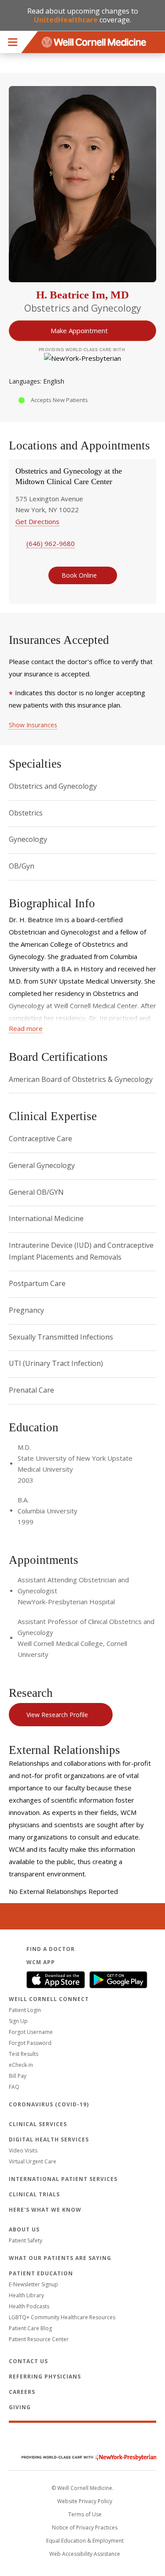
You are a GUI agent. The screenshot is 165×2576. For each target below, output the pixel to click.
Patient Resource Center (39, 2339)
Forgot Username (31, 2032)
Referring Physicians (45, 2377)
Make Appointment (79, 331)
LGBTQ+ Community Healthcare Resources (62, 2317)
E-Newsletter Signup (33, 2284)
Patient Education (41, 2273)
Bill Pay (18, 2076)
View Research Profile (57, 1715)
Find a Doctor (51, 1949)
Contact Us (28, 2361)
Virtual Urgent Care (33, 2161)
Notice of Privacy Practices (85, 2527)
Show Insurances (33, 725)
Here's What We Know (45, 2210)
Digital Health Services (49, 2139)
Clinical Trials (34, 2194)
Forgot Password (30, 2043)
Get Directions (37, 521)
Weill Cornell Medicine (82, 2439)
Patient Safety (26, 2240)
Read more (26, 1028)
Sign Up (18, 2021)
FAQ (14, 2087)
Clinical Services (38, 2124)
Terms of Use (85, 2514)
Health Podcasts (29, 2306)
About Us (24, 2229)
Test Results (24, 2054)
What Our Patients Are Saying (60, 2258)
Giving (20, 2407)
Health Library (26, 2295)
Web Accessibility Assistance (85, 2554)
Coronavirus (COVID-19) (49, 2104)
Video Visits (23, 2150)
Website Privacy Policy (85, 2501)
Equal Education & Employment (85, 2541)
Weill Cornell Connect (49, 1999)
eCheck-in (21, 2065)
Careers (22, 2392)
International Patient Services (63, 2179)
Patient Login (25, 2010)
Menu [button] (13, 42)
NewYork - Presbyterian (82, 2457)
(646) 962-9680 (51, 543)
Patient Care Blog (30, 2328)
